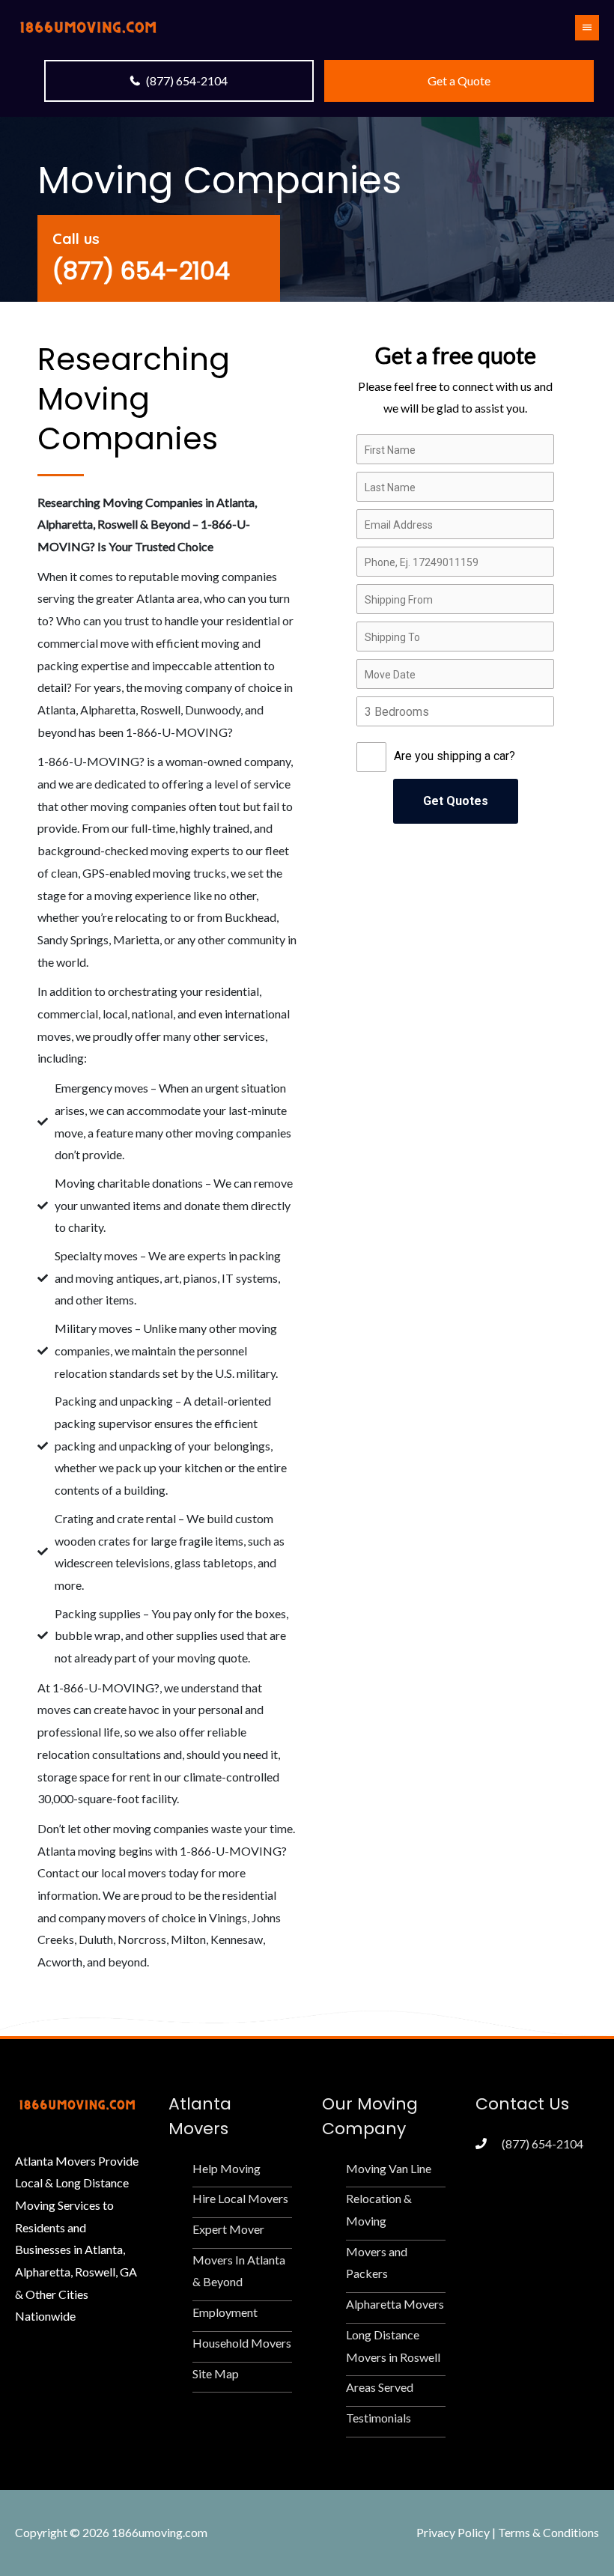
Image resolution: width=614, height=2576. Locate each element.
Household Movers (242, 2343)
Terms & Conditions (548, 2532)
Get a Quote (459, 80)
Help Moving (227, 2168)
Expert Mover (228, 2229)
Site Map (216, 2373)
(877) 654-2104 (187, 80)
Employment (225, 2312)
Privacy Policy (453, 2532)
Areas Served (380, 2387)
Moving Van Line (389, 2168)
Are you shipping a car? (455, 756)
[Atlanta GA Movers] (88, 26)
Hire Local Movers (240, 2198)
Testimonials (379, 2418)
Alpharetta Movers (395, 2304)
